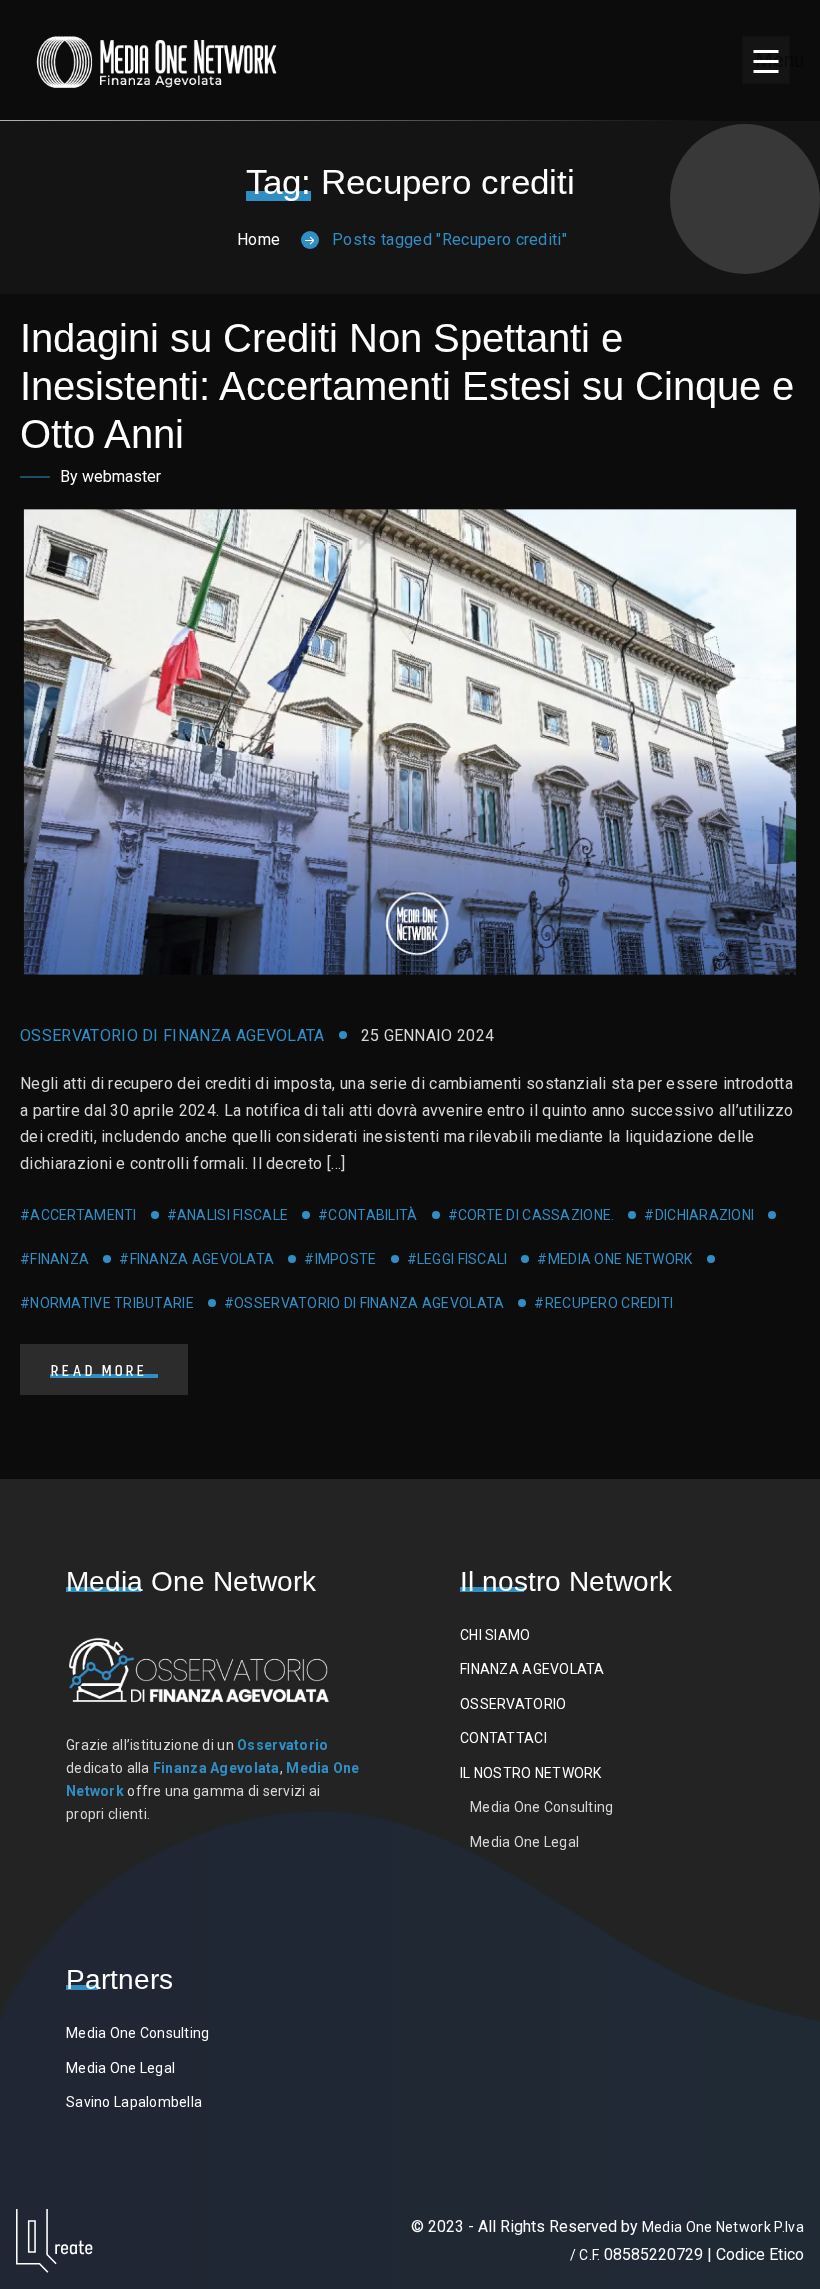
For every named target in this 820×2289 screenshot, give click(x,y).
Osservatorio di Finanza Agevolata (172, 1035)
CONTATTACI (503, 1738)
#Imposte (340, 1259)
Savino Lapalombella (134, 2102)
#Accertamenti (78, 1215)
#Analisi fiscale (227, 1215)
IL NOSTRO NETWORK (531, 1773)
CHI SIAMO (495, 1635)
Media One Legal (524, 1842)
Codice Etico (760, 2254)
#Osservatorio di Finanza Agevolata (364, 1303)
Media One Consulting (542, 1807)
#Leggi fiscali (457, 1259)
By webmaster (110, 476)
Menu (772, 60)
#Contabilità (367, 1215)
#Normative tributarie (107, 1303)
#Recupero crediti (603, 1303)
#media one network (614, 1259)
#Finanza (54, 1259)
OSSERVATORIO (513, 1704)
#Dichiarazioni (699, 1215)
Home (258, 239)
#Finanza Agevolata (196, 1259)
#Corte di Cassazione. (531, 1215)
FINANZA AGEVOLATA (532, 1669)
